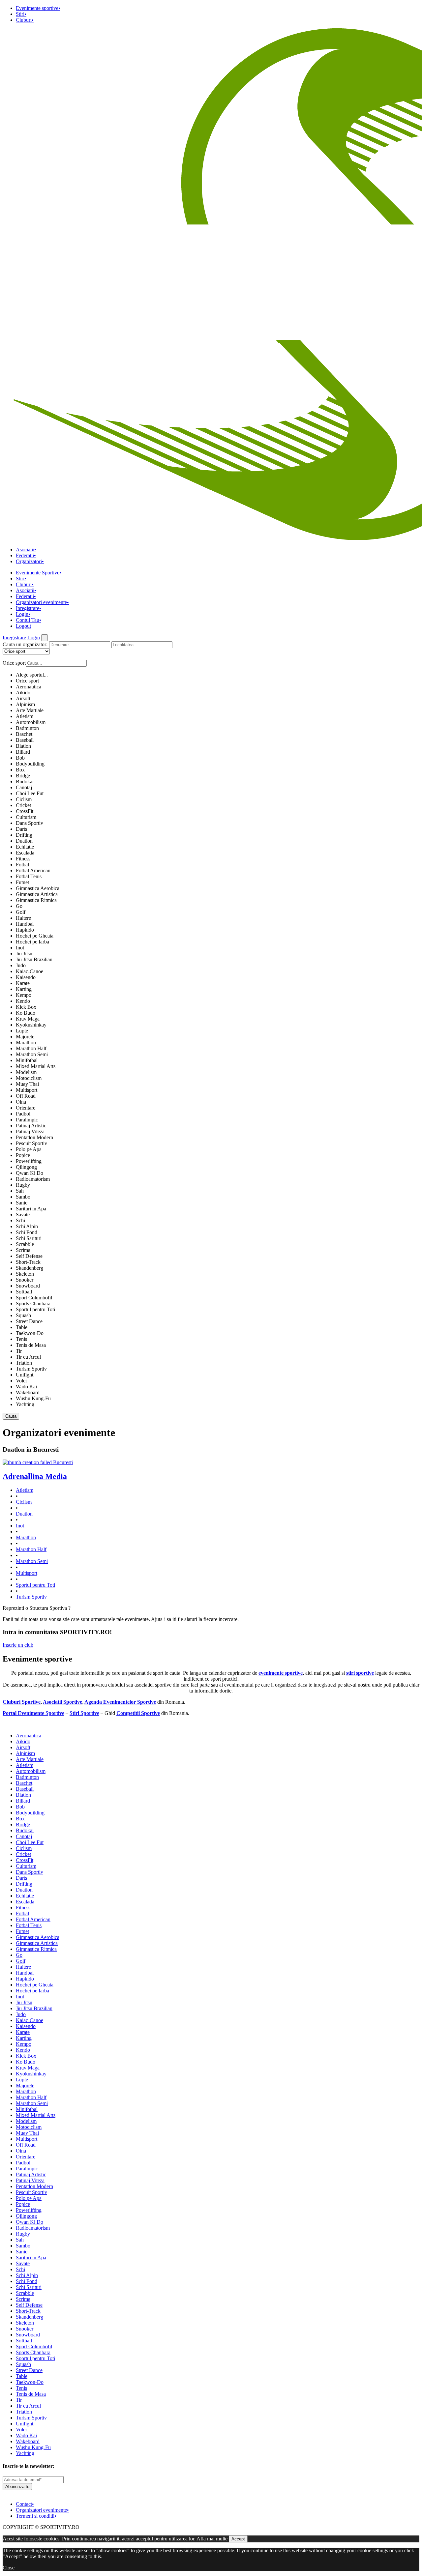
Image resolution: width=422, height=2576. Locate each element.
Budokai (25, 781)
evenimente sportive (281, 1673)
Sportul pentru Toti (35, 1309)
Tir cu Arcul (28, 1357)
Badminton (27, 728)
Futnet (22, 882)
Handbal (25, 924)
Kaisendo (26, 977)
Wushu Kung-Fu (33, 1398)
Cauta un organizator (25, 644)
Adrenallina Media (35, 1476)
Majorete (25, 1037)
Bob (20, 758)
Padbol (23, 1114)
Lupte (22, 1031)
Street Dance (29, 1321)
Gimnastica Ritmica (36, 900)
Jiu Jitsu (24, 954)
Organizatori (30, 561)
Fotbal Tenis (29, 876)
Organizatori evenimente (42, 602)
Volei (21, 1381)
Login (23, 614)
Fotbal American (33, 870)
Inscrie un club (18, 1645)
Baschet (24, 734)
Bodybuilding (30, 764)
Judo (21, 965)
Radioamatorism (33, 1179)
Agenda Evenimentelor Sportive (120, 1702)
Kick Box (26, 1007)
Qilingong (26, 1167)
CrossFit (25, 811)
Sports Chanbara (33, 1303)
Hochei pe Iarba (32, 942)
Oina (21, 1102)
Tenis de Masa (31, 1345)
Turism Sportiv (31, 1369)
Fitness (23, 859)
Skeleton (25, 1274)
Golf (21, 912)
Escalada (25, 853)
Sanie (22, 1203)
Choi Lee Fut (30, 793)
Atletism (25, 716)
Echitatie (25, 847)
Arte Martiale (30, 710)
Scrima (23, 1250)
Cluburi (25, 20)
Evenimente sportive (38, 8)
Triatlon (24, 1363)
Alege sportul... (32, 675)
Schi (20, 1220)
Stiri (21, 14)
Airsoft (23, 698)
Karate (23, 983)
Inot (20, 948)
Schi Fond (27, 1232)
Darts (21, 829)
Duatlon (24, 841)
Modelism (26, 1072)
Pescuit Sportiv (31, 1143)
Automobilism (31, 722)
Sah (20, 1191)
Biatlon (23, 746)
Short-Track (28, 1262)
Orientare (26, 1108)
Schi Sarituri (29, 1238)
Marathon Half (31, 1048)
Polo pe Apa (29, 1149)
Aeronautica (29, 687)
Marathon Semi (32, 1054)
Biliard (23, 752)
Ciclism (24, 799)
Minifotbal (27, 1060)
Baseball (25, 740)
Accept (238, 2539)
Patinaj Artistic (31, 1126)
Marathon (26, 1042)
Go (19, 906)
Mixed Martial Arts (36, 1066)
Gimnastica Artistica (37, 894)
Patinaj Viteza (30, 1131)
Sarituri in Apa (31, 1209)
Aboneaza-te (17, 2487)
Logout (23, 626)
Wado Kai (26, 1387)
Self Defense (29, 1256)
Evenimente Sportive (39, 573)
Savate (23, 1215)
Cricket (23, 805)
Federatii (26, 555)
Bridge (23, 776)
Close (9, 2568)
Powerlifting (29, 1161)
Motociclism (29, 1078)
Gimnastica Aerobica (38, 888)
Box (20, 770)
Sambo (23, 1197)
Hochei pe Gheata (35, 936)
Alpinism (25, 704)
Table (22, 1327)
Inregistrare (29, 608)
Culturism (26, 817)
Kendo (23, 1001)
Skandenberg (30, 1268)
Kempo (24, 995)
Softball (24, 1292)
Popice (23, 1155)
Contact (25, 2504)
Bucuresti (63, 1462)
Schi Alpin (27, 1226)
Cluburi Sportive (22, 1702)
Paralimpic (27, 1120)
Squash (23, 1315)
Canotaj (24, 787)
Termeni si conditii (36, 2516)
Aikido (23, 693)
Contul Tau (29, 620)
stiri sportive (360, 1673)
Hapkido (25, 930)
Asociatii (26, 550)
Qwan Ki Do (30, 1173)
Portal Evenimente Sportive (33, 1713)
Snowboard (28, 1286)
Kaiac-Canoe (30, 971)
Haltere (23, 918)
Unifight (25, 1375)
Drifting (24, 835)
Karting (24, 989)
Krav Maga (28, 1019)
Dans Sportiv (30, 823)
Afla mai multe (212, 2539)
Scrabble (25, 1244)
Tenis (21, 1339)
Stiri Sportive (84, 1713)
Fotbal (22, 865)
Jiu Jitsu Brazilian (34, 959)
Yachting (25, 1404)
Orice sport (27, 681)
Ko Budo (26, 1013)
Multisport (27, 1090)
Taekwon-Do (30, 1333)
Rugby (23, 1185)
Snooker (25, 1280)
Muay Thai (27, 1084)
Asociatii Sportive (62, 1702)
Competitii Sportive (138, 1713)
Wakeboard (28, 1392)
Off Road (26, 1096)
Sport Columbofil (34, 1298)
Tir (19, 1351)
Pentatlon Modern (34, 1137)
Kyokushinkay (31, 1025)
